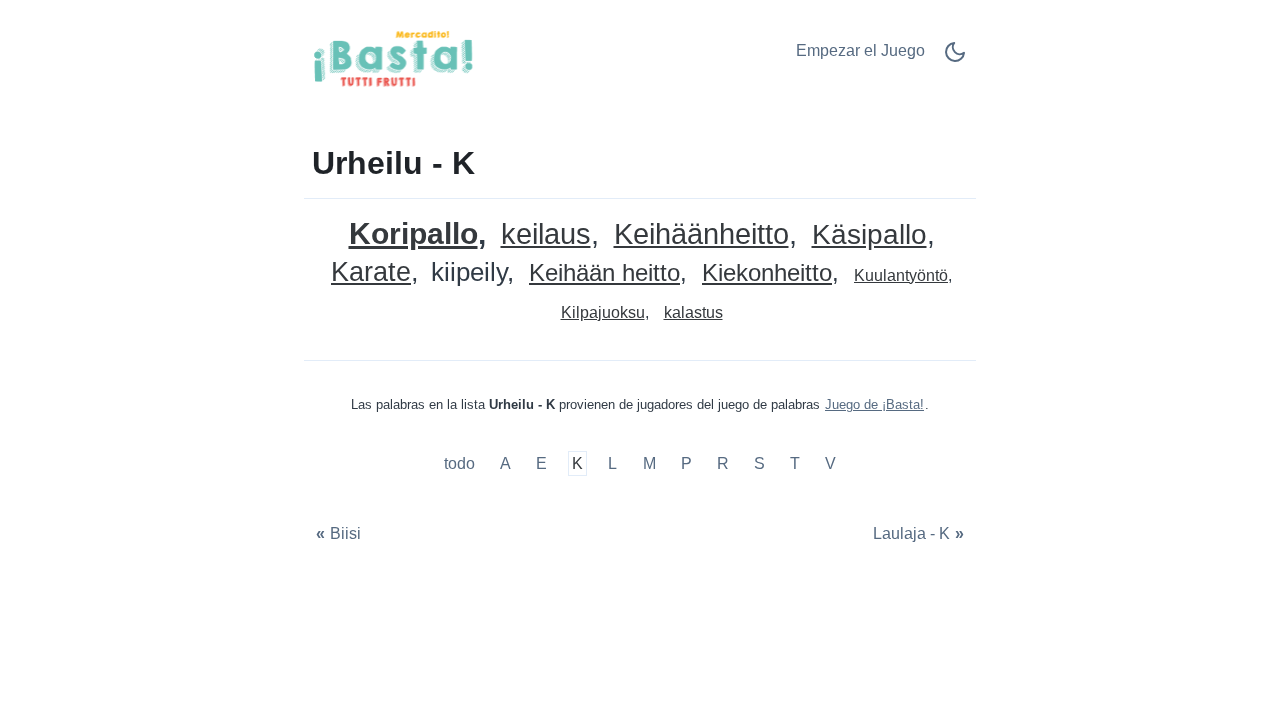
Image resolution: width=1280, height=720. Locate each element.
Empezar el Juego (860, 50)
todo (461, 463)
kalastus (693, 312)
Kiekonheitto (767, 273)
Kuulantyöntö (901, 275)
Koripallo (413, 233)
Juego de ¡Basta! (874, 404)
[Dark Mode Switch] (955, 58)
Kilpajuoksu (603, 312)
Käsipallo (869, 235)
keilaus (546, 234)
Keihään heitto (604, 273)
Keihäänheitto (701, 234)
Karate (371, 272)
